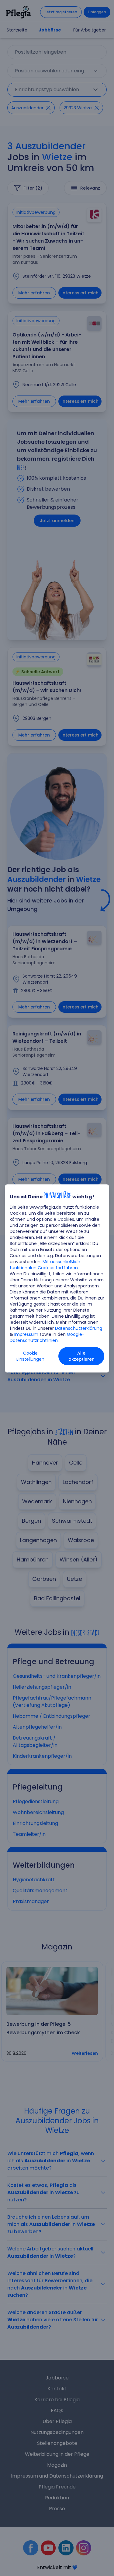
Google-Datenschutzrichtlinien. (47, 1337)
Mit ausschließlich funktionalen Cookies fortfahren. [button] (45, 1265)
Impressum (26, 1334)
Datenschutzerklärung (79, 1328)
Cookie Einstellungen (30, 1356)
